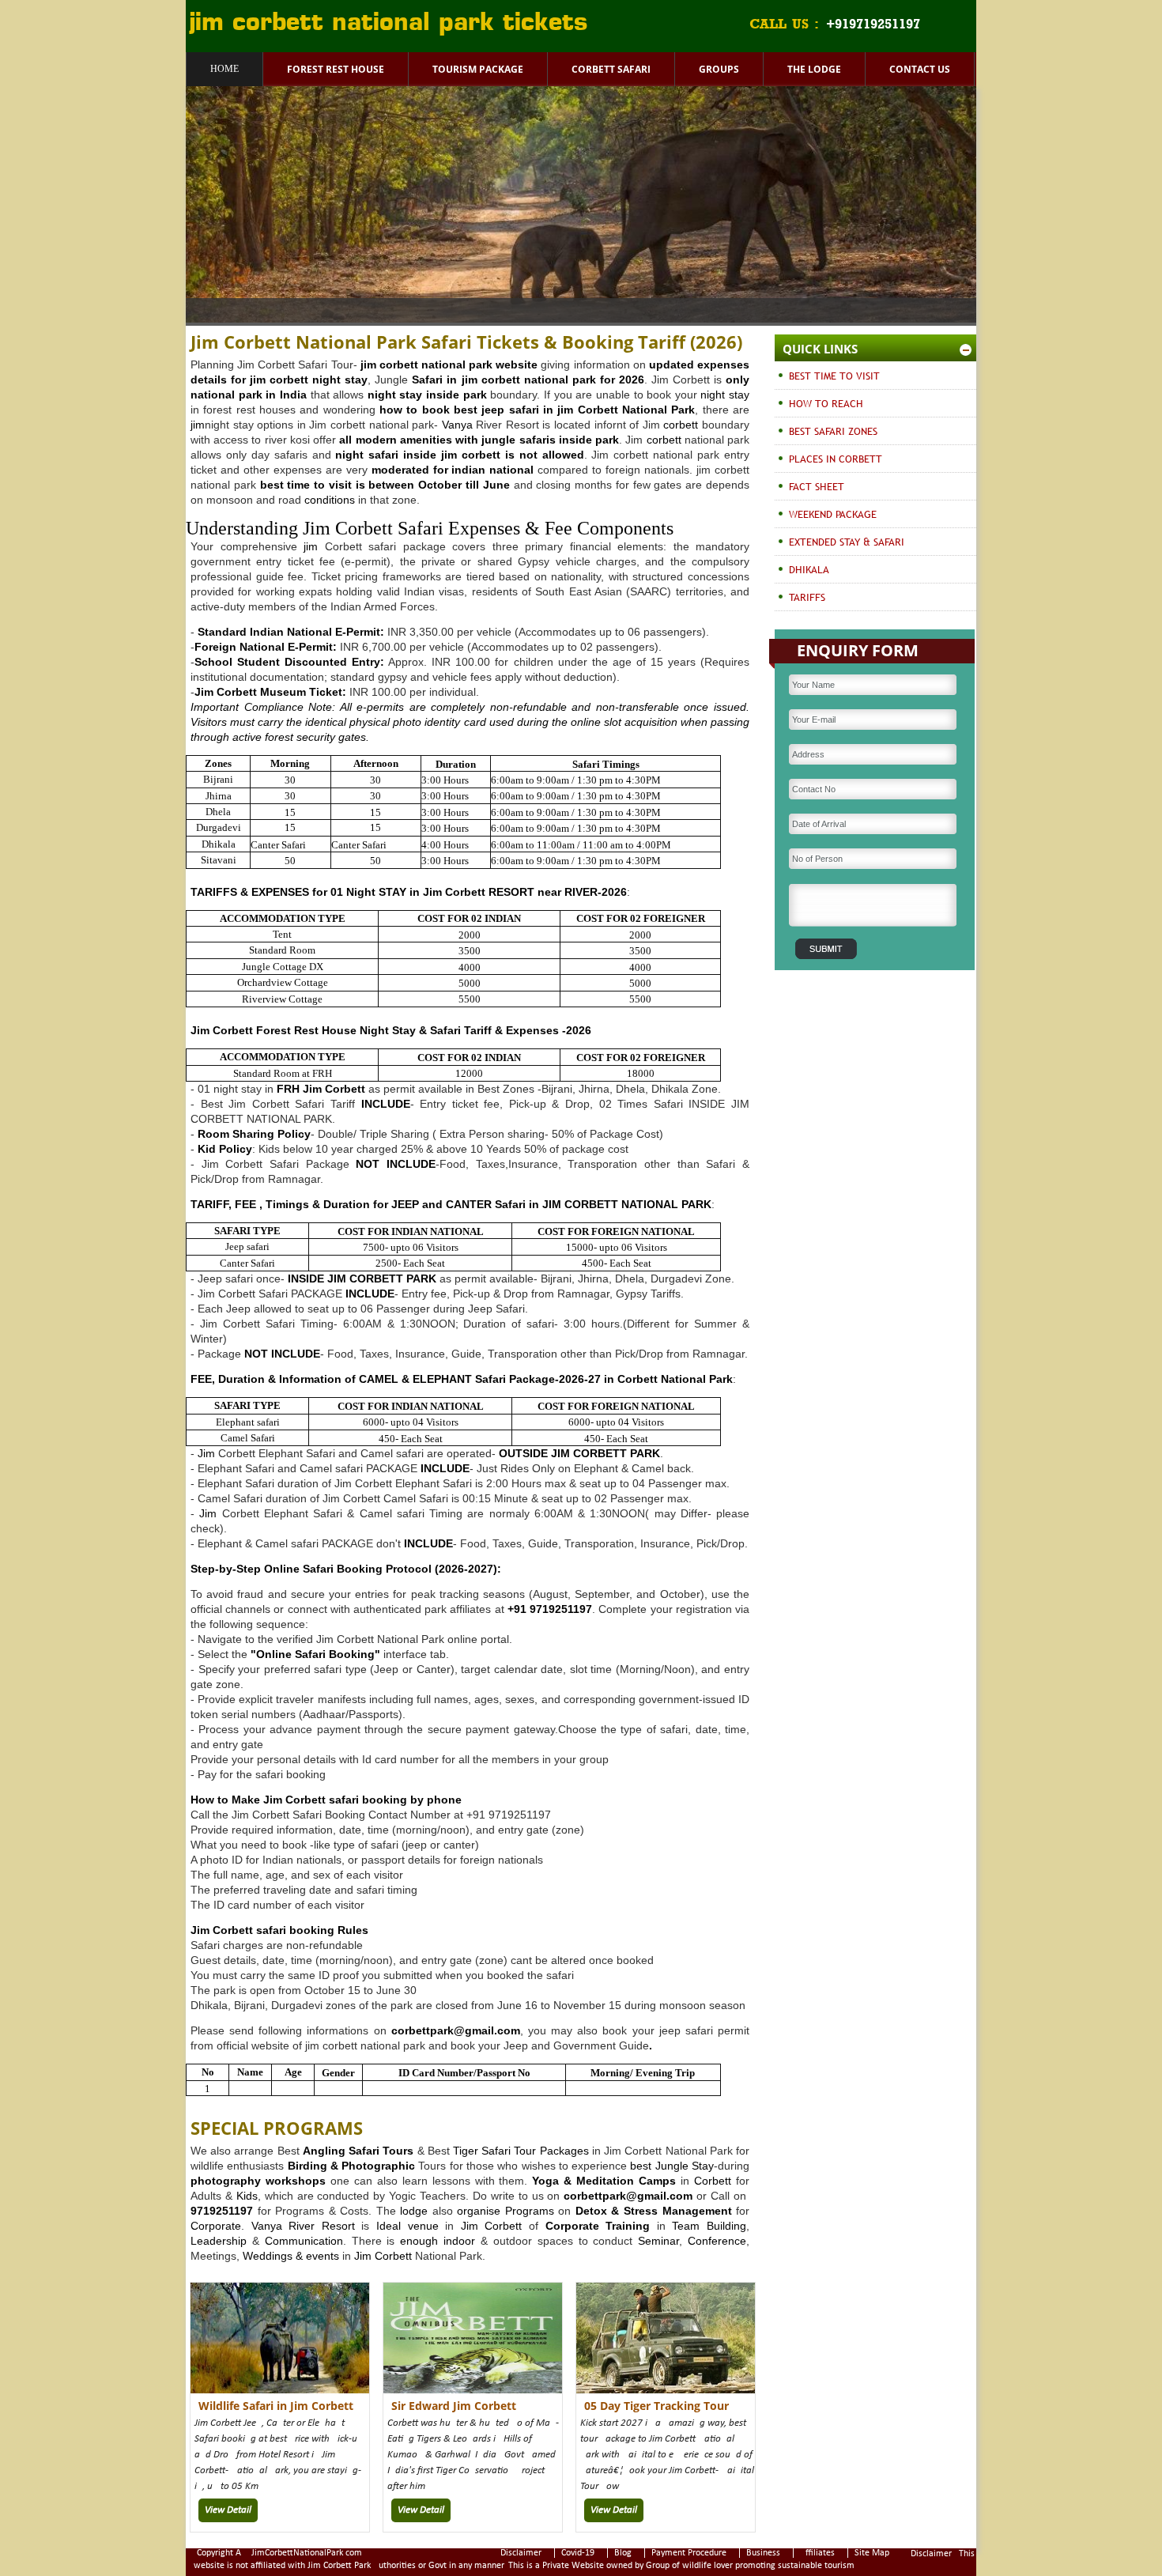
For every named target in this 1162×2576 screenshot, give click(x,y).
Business (763, 2553)
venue (423, 2226)
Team (686, 2226)
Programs (530, 2211)
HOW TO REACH (826, 403)
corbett (399, 364)
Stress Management (678, 2211)
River (302, 2226)
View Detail (228, 2510)
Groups (719, 69)
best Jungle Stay (672, 2166)
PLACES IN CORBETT (836, 459)
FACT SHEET (817, 486)
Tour (525, 2151)
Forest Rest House (336, 69)
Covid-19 (578, 2553)
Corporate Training (598, 2226)
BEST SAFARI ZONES (833, 431)
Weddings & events (291, 2256)
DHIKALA (809, 569)
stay (739, 395)
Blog (623, 2553)
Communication (304, 2241)
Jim (434, 892)
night (713, 395)
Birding (307, 2166)
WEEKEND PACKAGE (833, 514)
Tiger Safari (482, 2151)
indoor (459, 2241)
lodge (412, 2211)
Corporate (216, 2226)
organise (479, 2211)
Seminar (658, 2241)
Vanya (457, 425)
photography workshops (258, 2181)
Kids (247, 2196)
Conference (717, 2241)
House (339, 1030)
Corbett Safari (611, 69)
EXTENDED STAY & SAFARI (847, 542)
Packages (564, 2151)
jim (565, 410)
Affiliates (817, 2553)
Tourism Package (478, 69)
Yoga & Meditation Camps (604, 2181)
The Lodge (814, 69)
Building (726, 2226)
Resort (338, 2226)
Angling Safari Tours (358, 2151)
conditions (330, 500)
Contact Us (920, 69)
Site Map (872, 2553)
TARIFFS (807, 597)
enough (416, 2241)
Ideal (389, 2226)
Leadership (219, 2241)
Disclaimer (521, 2553)
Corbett (713, 2181)
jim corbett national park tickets (389, 24)
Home (224, 69)
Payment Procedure (689, 2553)
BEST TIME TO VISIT (834, 376)
